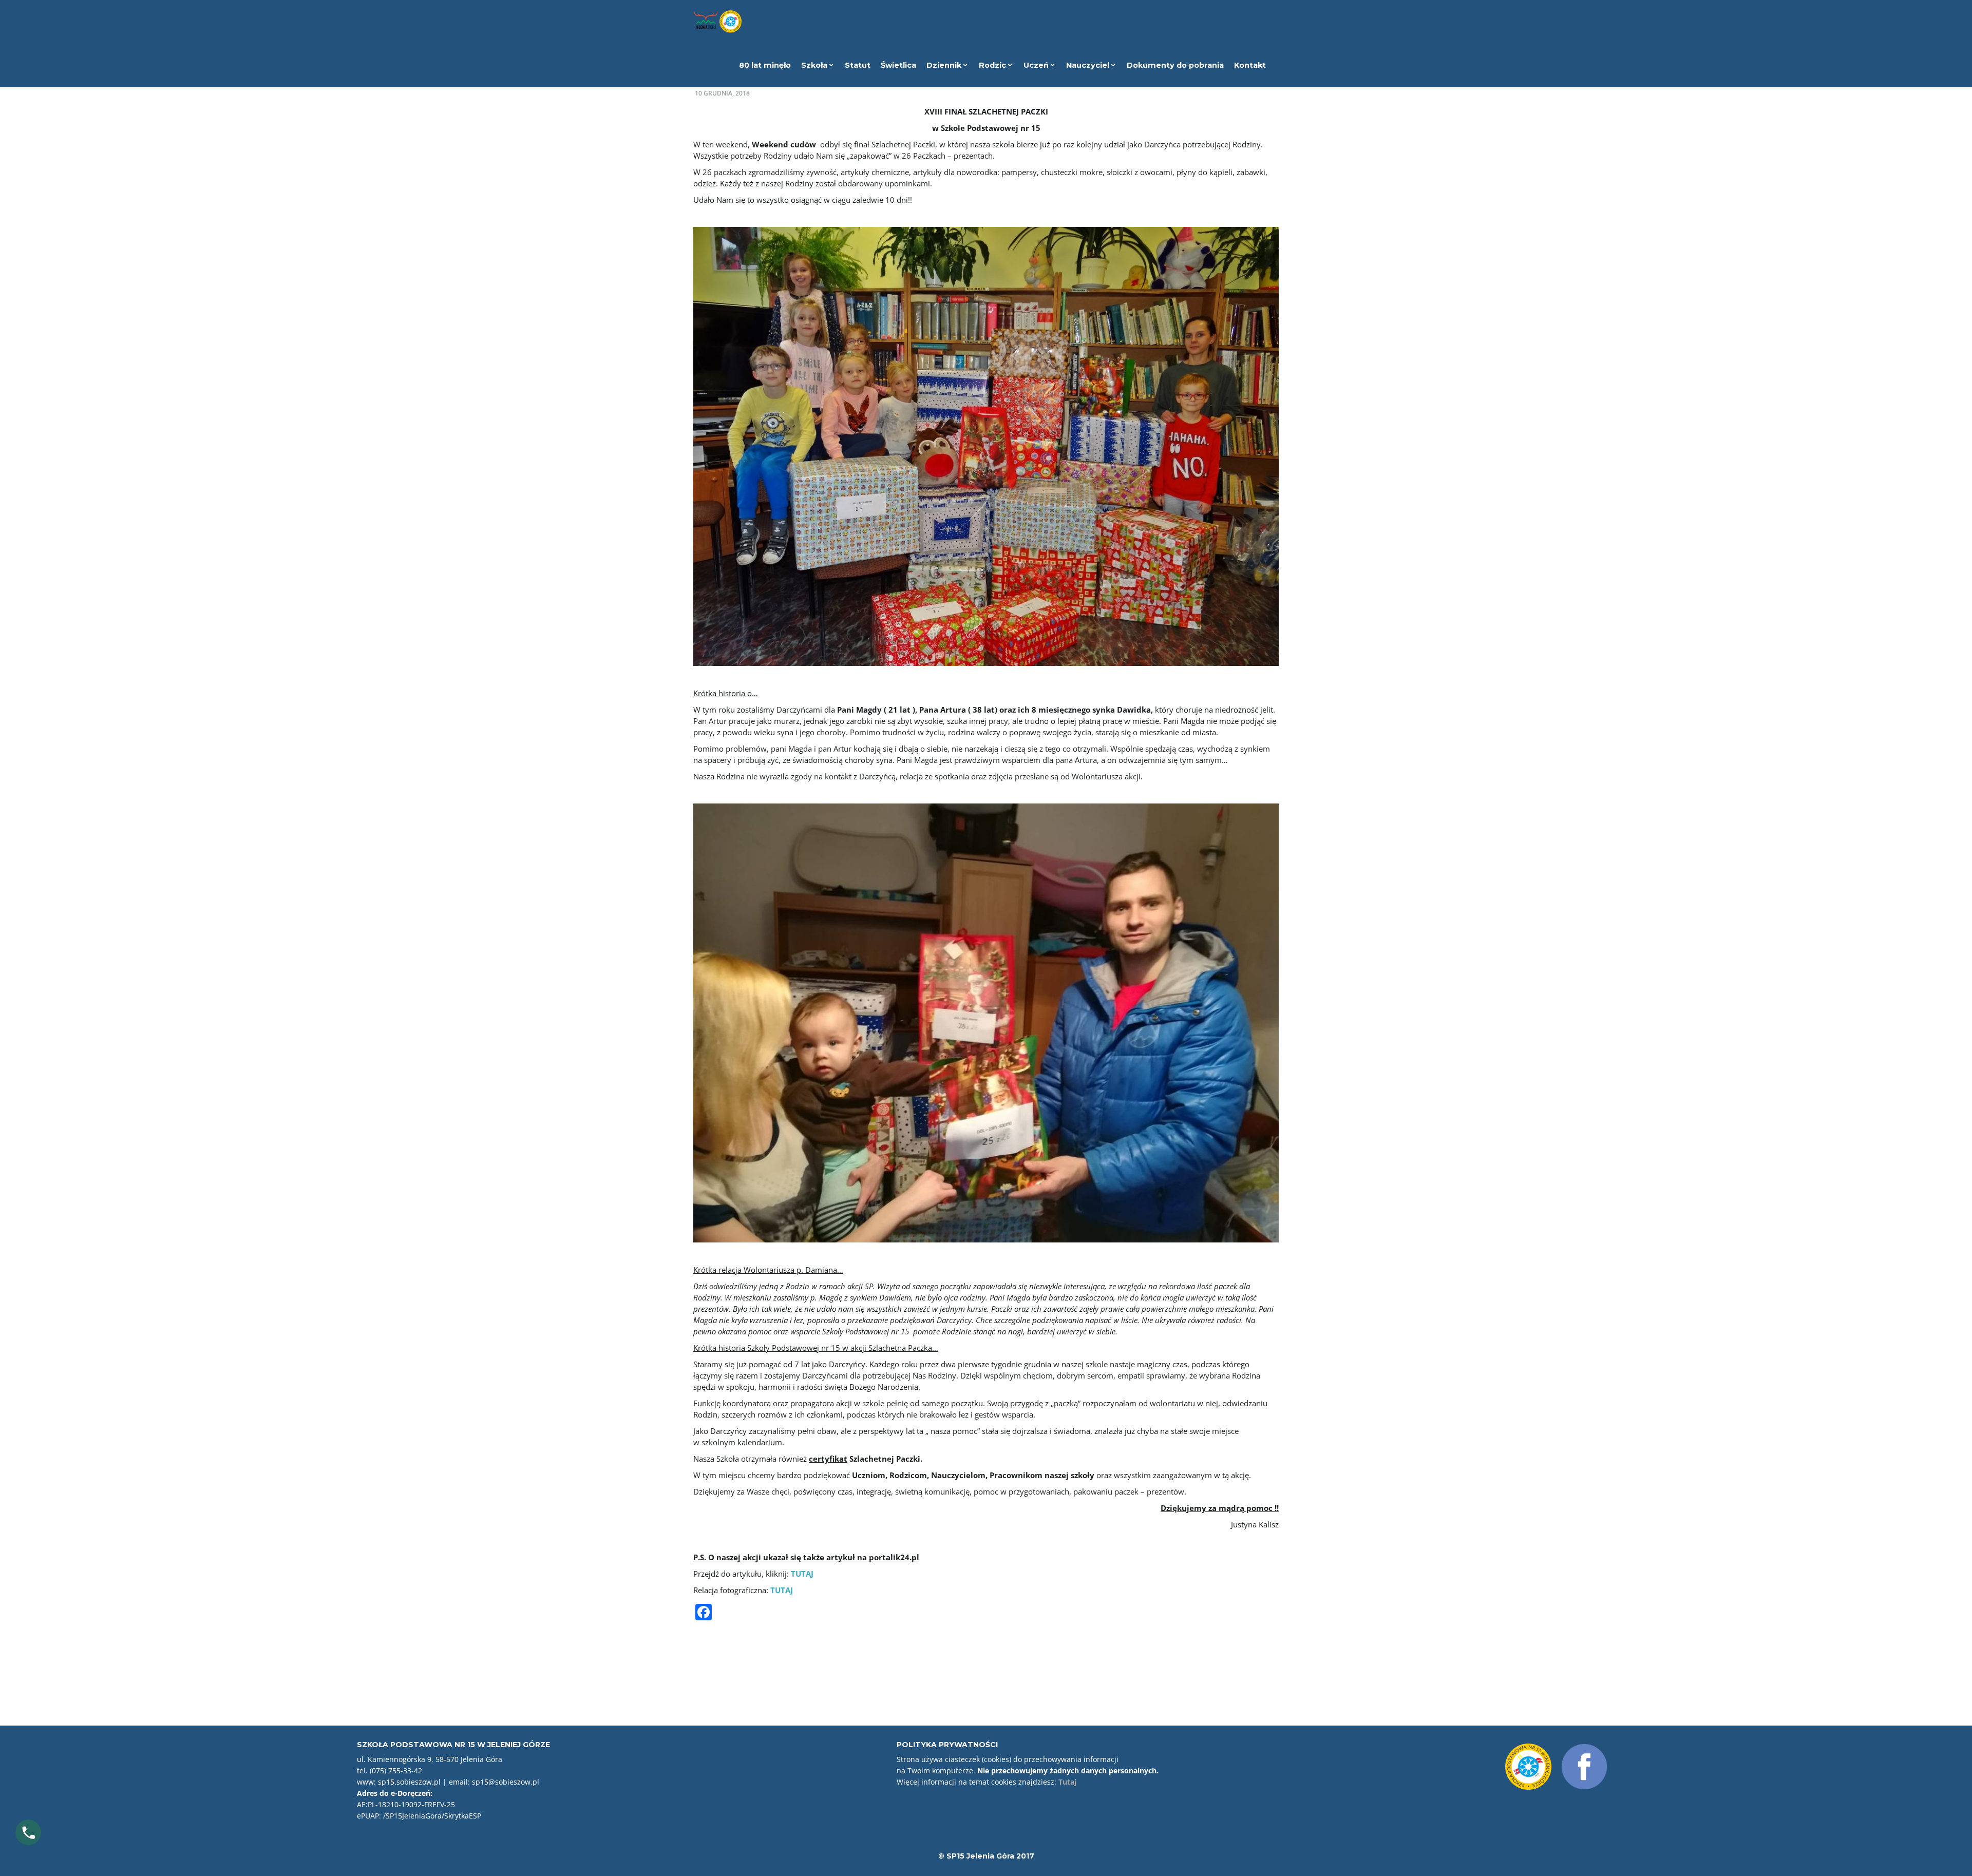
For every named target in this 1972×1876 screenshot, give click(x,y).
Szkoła (815, 65)
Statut (858, 65)
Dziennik (945, 65)
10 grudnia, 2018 (722, 93)
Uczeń (1037, 65)
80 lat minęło (765, 65)
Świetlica (898, 65)
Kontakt (1250, 65)
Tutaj (1067, 1782)
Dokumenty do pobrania (1175, 65)
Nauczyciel (1089, 65)
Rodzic (993, 65)
